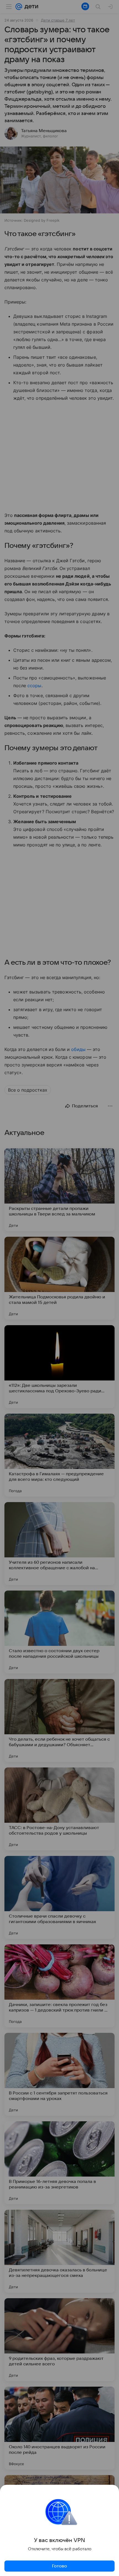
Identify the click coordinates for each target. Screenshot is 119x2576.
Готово (59, 2566)
